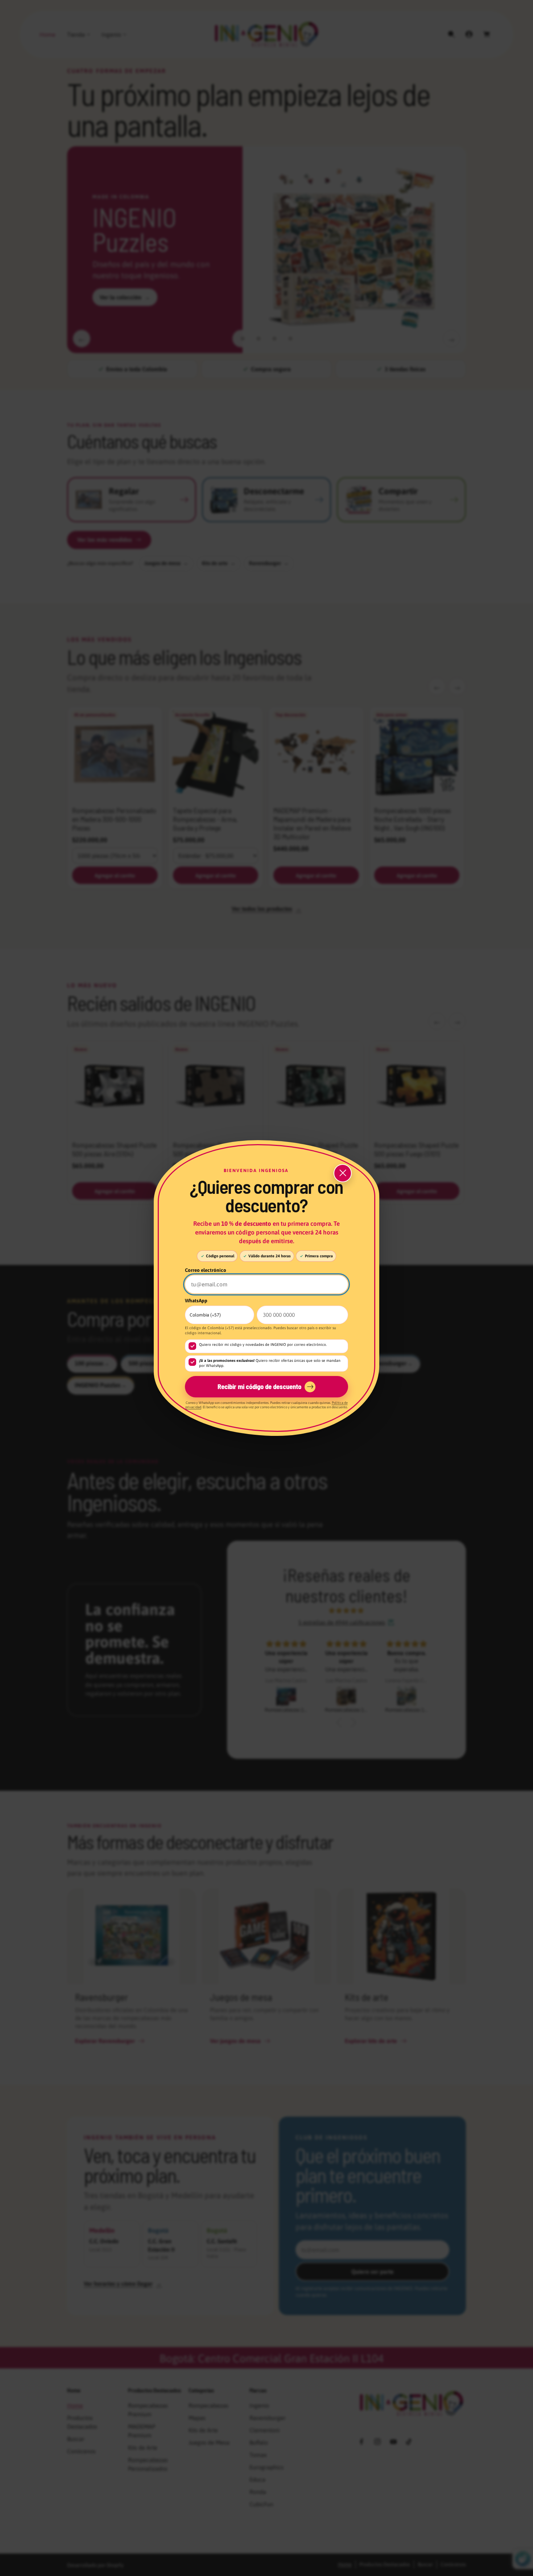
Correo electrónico (206, 1270)
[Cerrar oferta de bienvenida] (343, 1173)
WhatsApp (196, 1301)
